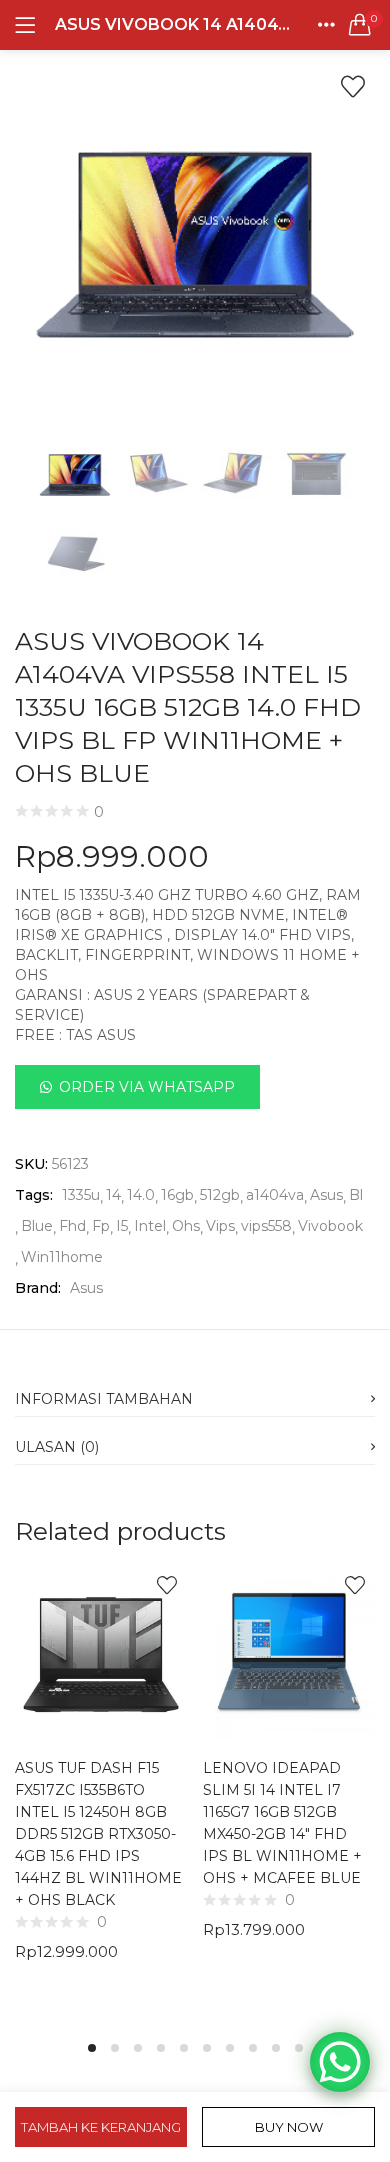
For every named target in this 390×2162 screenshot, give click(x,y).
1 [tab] (92, 2048)
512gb (220, 1195)
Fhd (72, 1226)
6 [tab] (207, 2048)
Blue (37, 1226)
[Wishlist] (353, 87)
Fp (101, 1226)
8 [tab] (253, 2048)
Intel (150, 1226)
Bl (356, 1195)
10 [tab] (299, 2048)
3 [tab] (138, 2048)
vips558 (266, 1226)
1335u (81, 1195)
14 (113, 1195)
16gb (177, 1195)
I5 (122, 1226)
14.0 (141, 1195)
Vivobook (330, 1226)
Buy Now (289, 2127)
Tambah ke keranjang (101, 2127)
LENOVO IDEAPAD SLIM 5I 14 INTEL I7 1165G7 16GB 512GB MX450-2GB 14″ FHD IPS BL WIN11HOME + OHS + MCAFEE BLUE (282, 1823)
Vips (220, 1226)
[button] (360, 25)
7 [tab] (230, 2048)
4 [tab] (161, 2048)
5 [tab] (184, 2048)
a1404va (275, 1195)
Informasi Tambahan (104, 1399)
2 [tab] (115, 2048)
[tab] (195, 1393)
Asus (326, 1195)
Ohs (186, 1226)
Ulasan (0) (57, 1447)
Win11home (62, 1257)
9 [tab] (276, 2048)
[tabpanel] (101, 1791)
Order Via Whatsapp (147, 1087)
